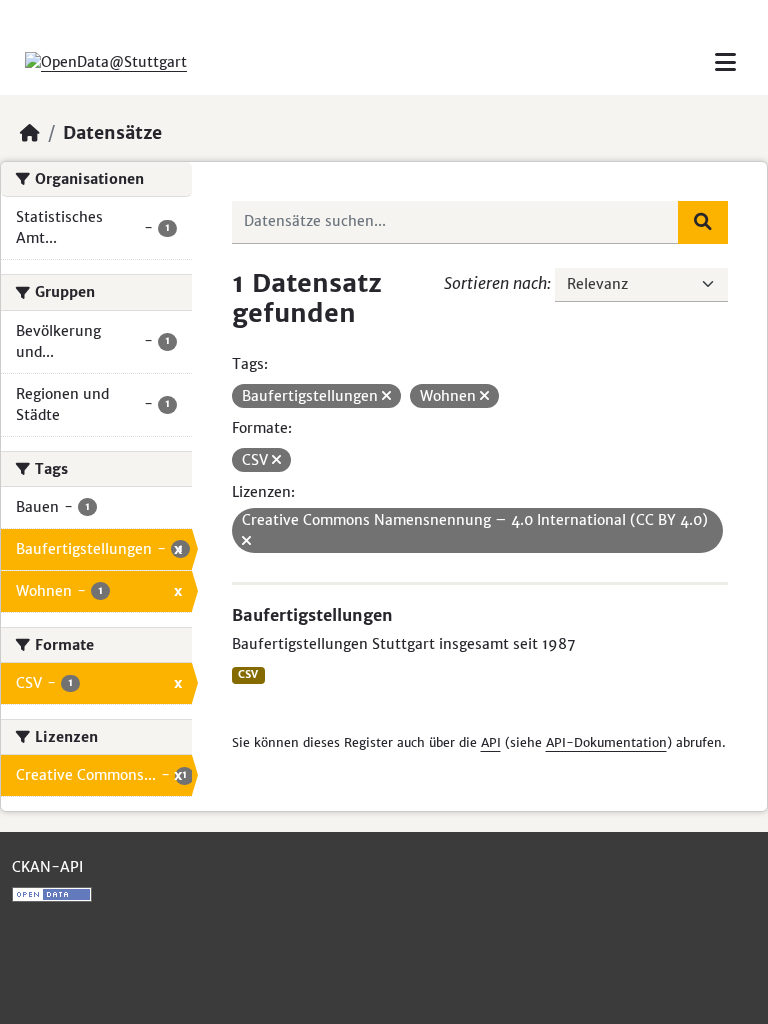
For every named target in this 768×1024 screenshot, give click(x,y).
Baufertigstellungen (312, 615)
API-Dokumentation (606, 742)
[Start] (30, 133)
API (491, 742)
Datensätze (112, 133)
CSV (248, 674)
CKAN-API (47, 867)
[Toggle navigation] (725, 62)
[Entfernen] (386, 396)
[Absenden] (703, 222)
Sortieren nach (495, 283)
